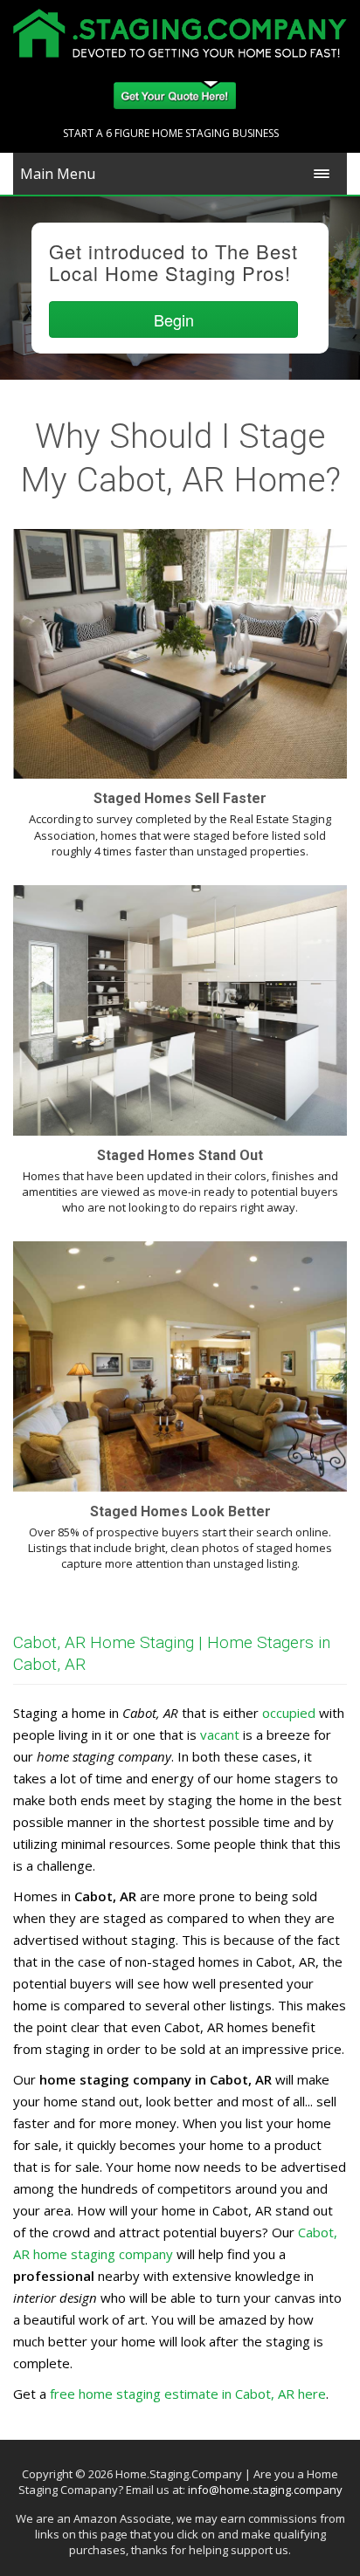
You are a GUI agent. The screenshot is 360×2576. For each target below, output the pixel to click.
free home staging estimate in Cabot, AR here (188, 2394)
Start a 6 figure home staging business (171, 133)
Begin (174, 319)
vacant (220, 1735)
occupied (289, 1713)
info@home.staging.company (265, 2490)
